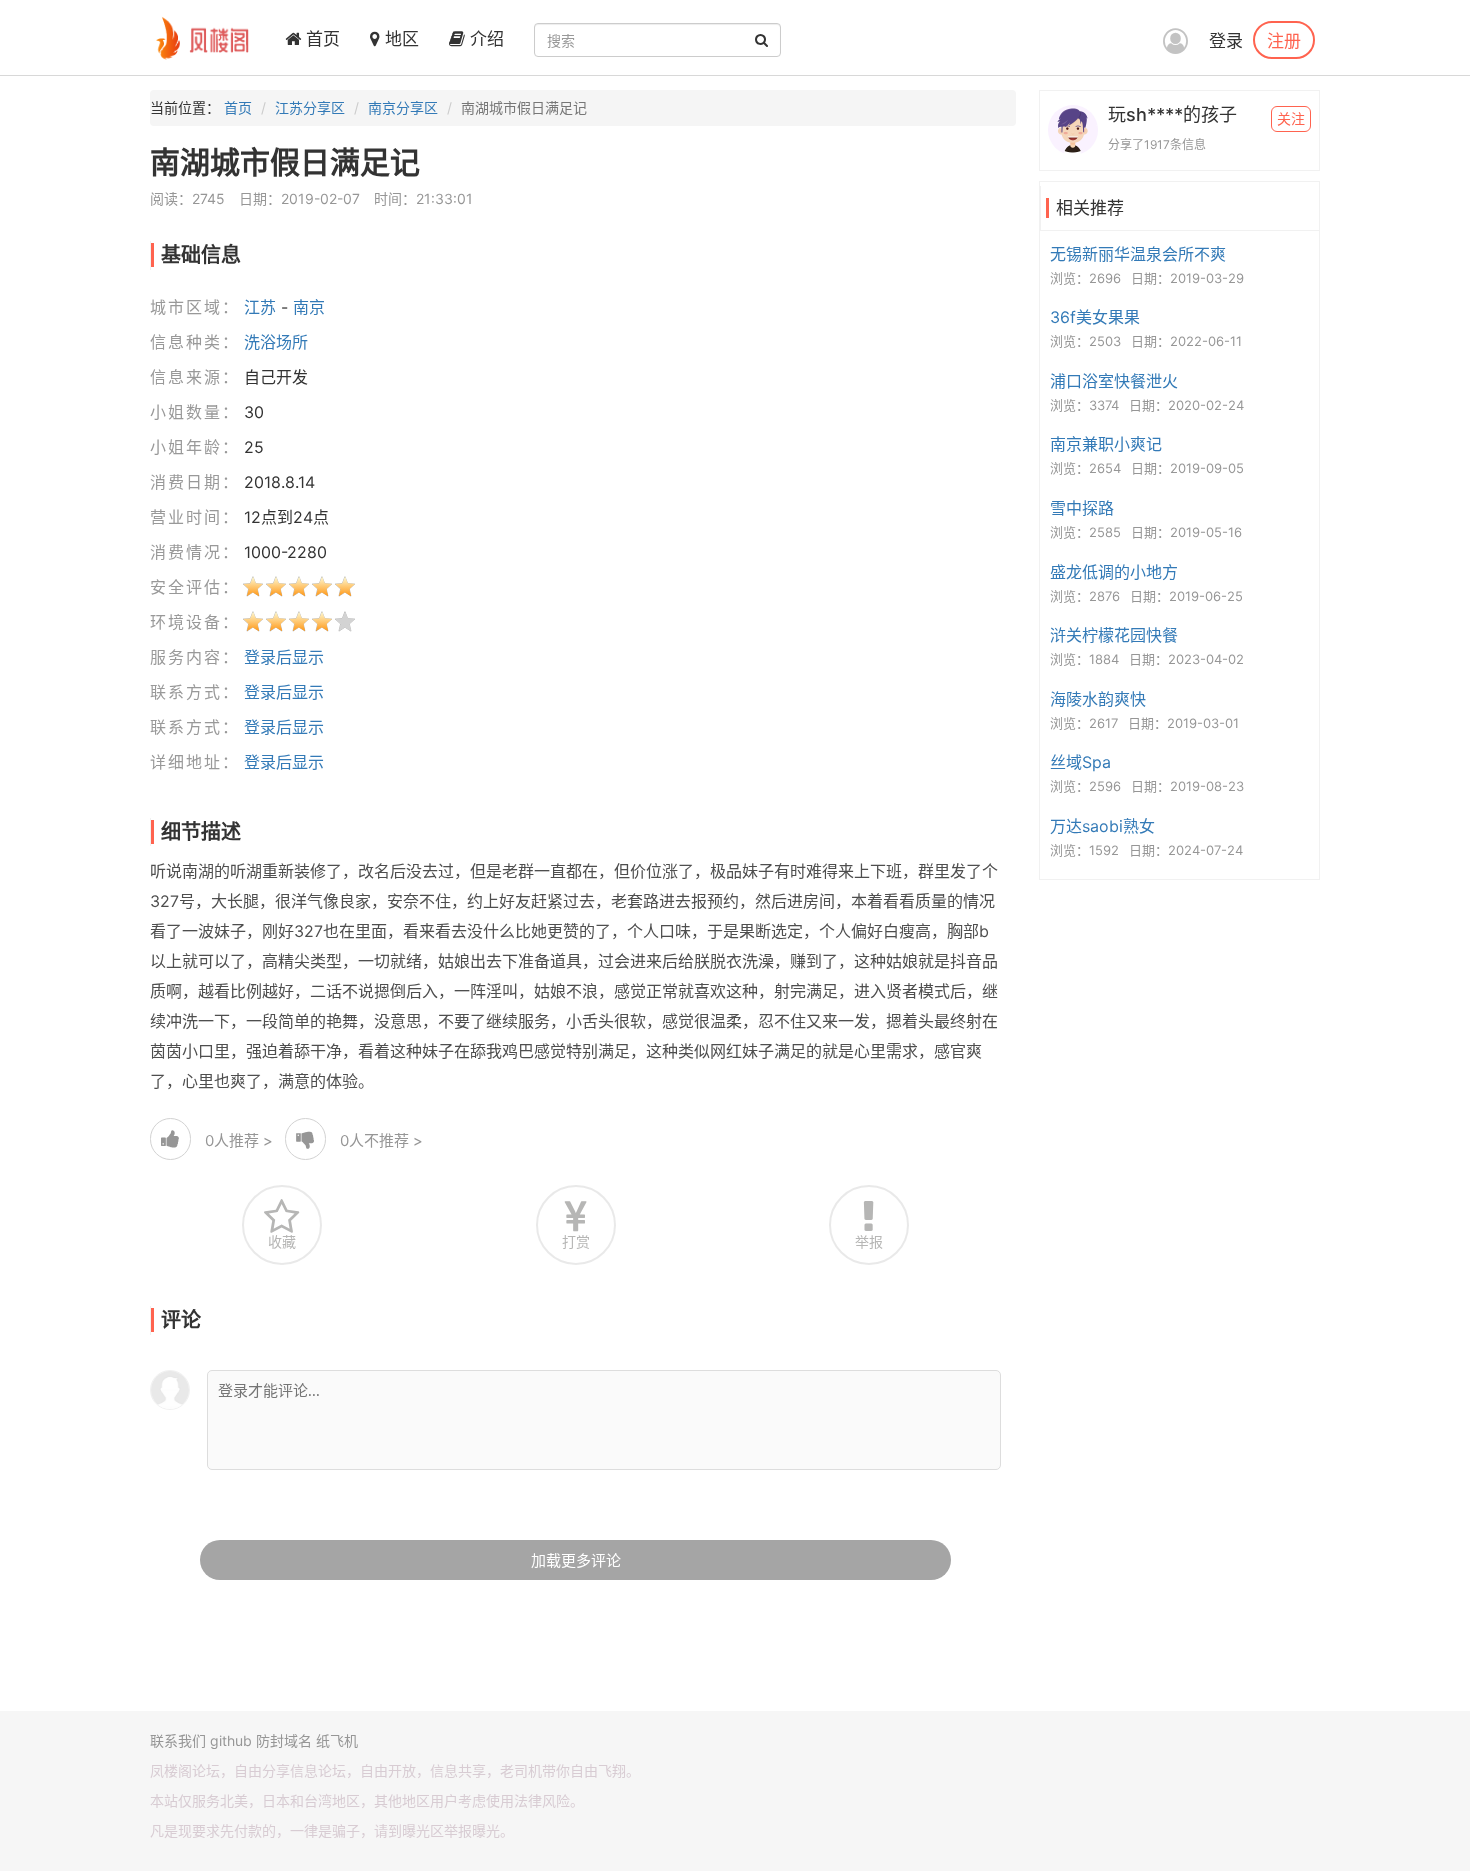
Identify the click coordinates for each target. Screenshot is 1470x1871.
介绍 (484, 39)
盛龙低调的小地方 (1114, 572)
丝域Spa (1080, 762)
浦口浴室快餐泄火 (1114, 381)
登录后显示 (284, 657)
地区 (399, 39)
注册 (1284, 40)
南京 (309, 307)
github (231, 1740)
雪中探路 (1082, 508)
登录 (1226, 41)
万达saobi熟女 (1102, 826)
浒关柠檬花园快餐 (1114, 635)
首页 (320, 39)
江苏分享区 (310, 107)
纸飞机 (337, 1740)
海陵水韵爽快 (1098, 699)
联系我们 (178, 1740)
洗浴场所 (276, 342)
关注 (1291, 118)
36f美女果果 (1095, 317)
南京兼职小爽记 (1106, 444)
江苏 (260, 307)
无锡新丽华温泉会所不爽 (1138, 254)
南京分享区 (403, 107)
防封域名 (284, 1740)
